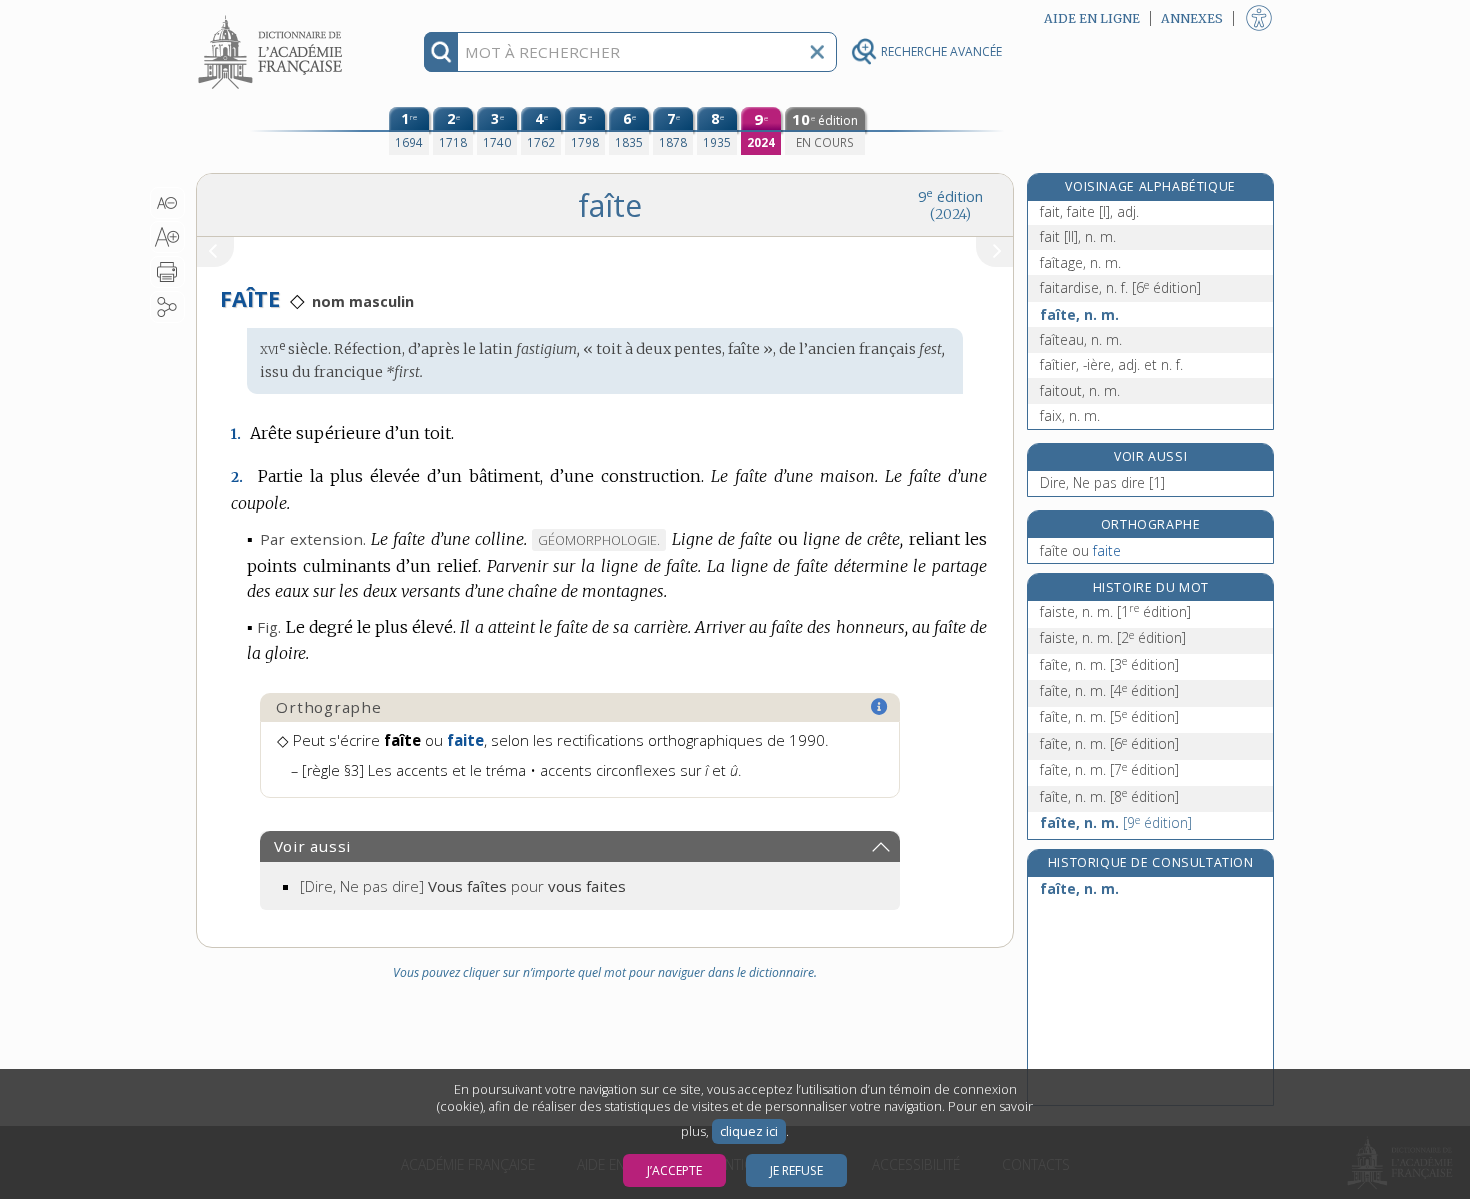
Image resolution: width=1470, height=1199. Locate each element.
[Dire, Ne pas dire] (463, 886)
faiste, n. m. (1115, 611)
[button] (167, 203)
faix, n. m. (1070, 415)
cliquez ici (749, 1131)
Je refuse (796, 1170)
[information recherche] (441, 52)
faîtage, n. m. (1080, 262)
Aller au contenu (273, 17)
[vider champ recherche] (817, 52)
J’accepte (674, 1170)
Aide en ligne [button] (1092, 18)
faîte (1080, 550)
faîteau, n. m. (1081, 339)
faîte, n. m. (1079, 314)
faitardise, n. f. (1120, 287)
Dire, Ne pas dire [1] (1102, 482)
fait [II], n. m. (1078, 236)
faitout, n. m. (1080, 390)
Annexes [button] (1192, 18)
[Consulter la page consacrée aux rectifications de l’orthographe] (880, 707)
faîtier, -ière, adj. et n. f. (1111, 364)
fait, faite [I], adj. (1089, 211)
